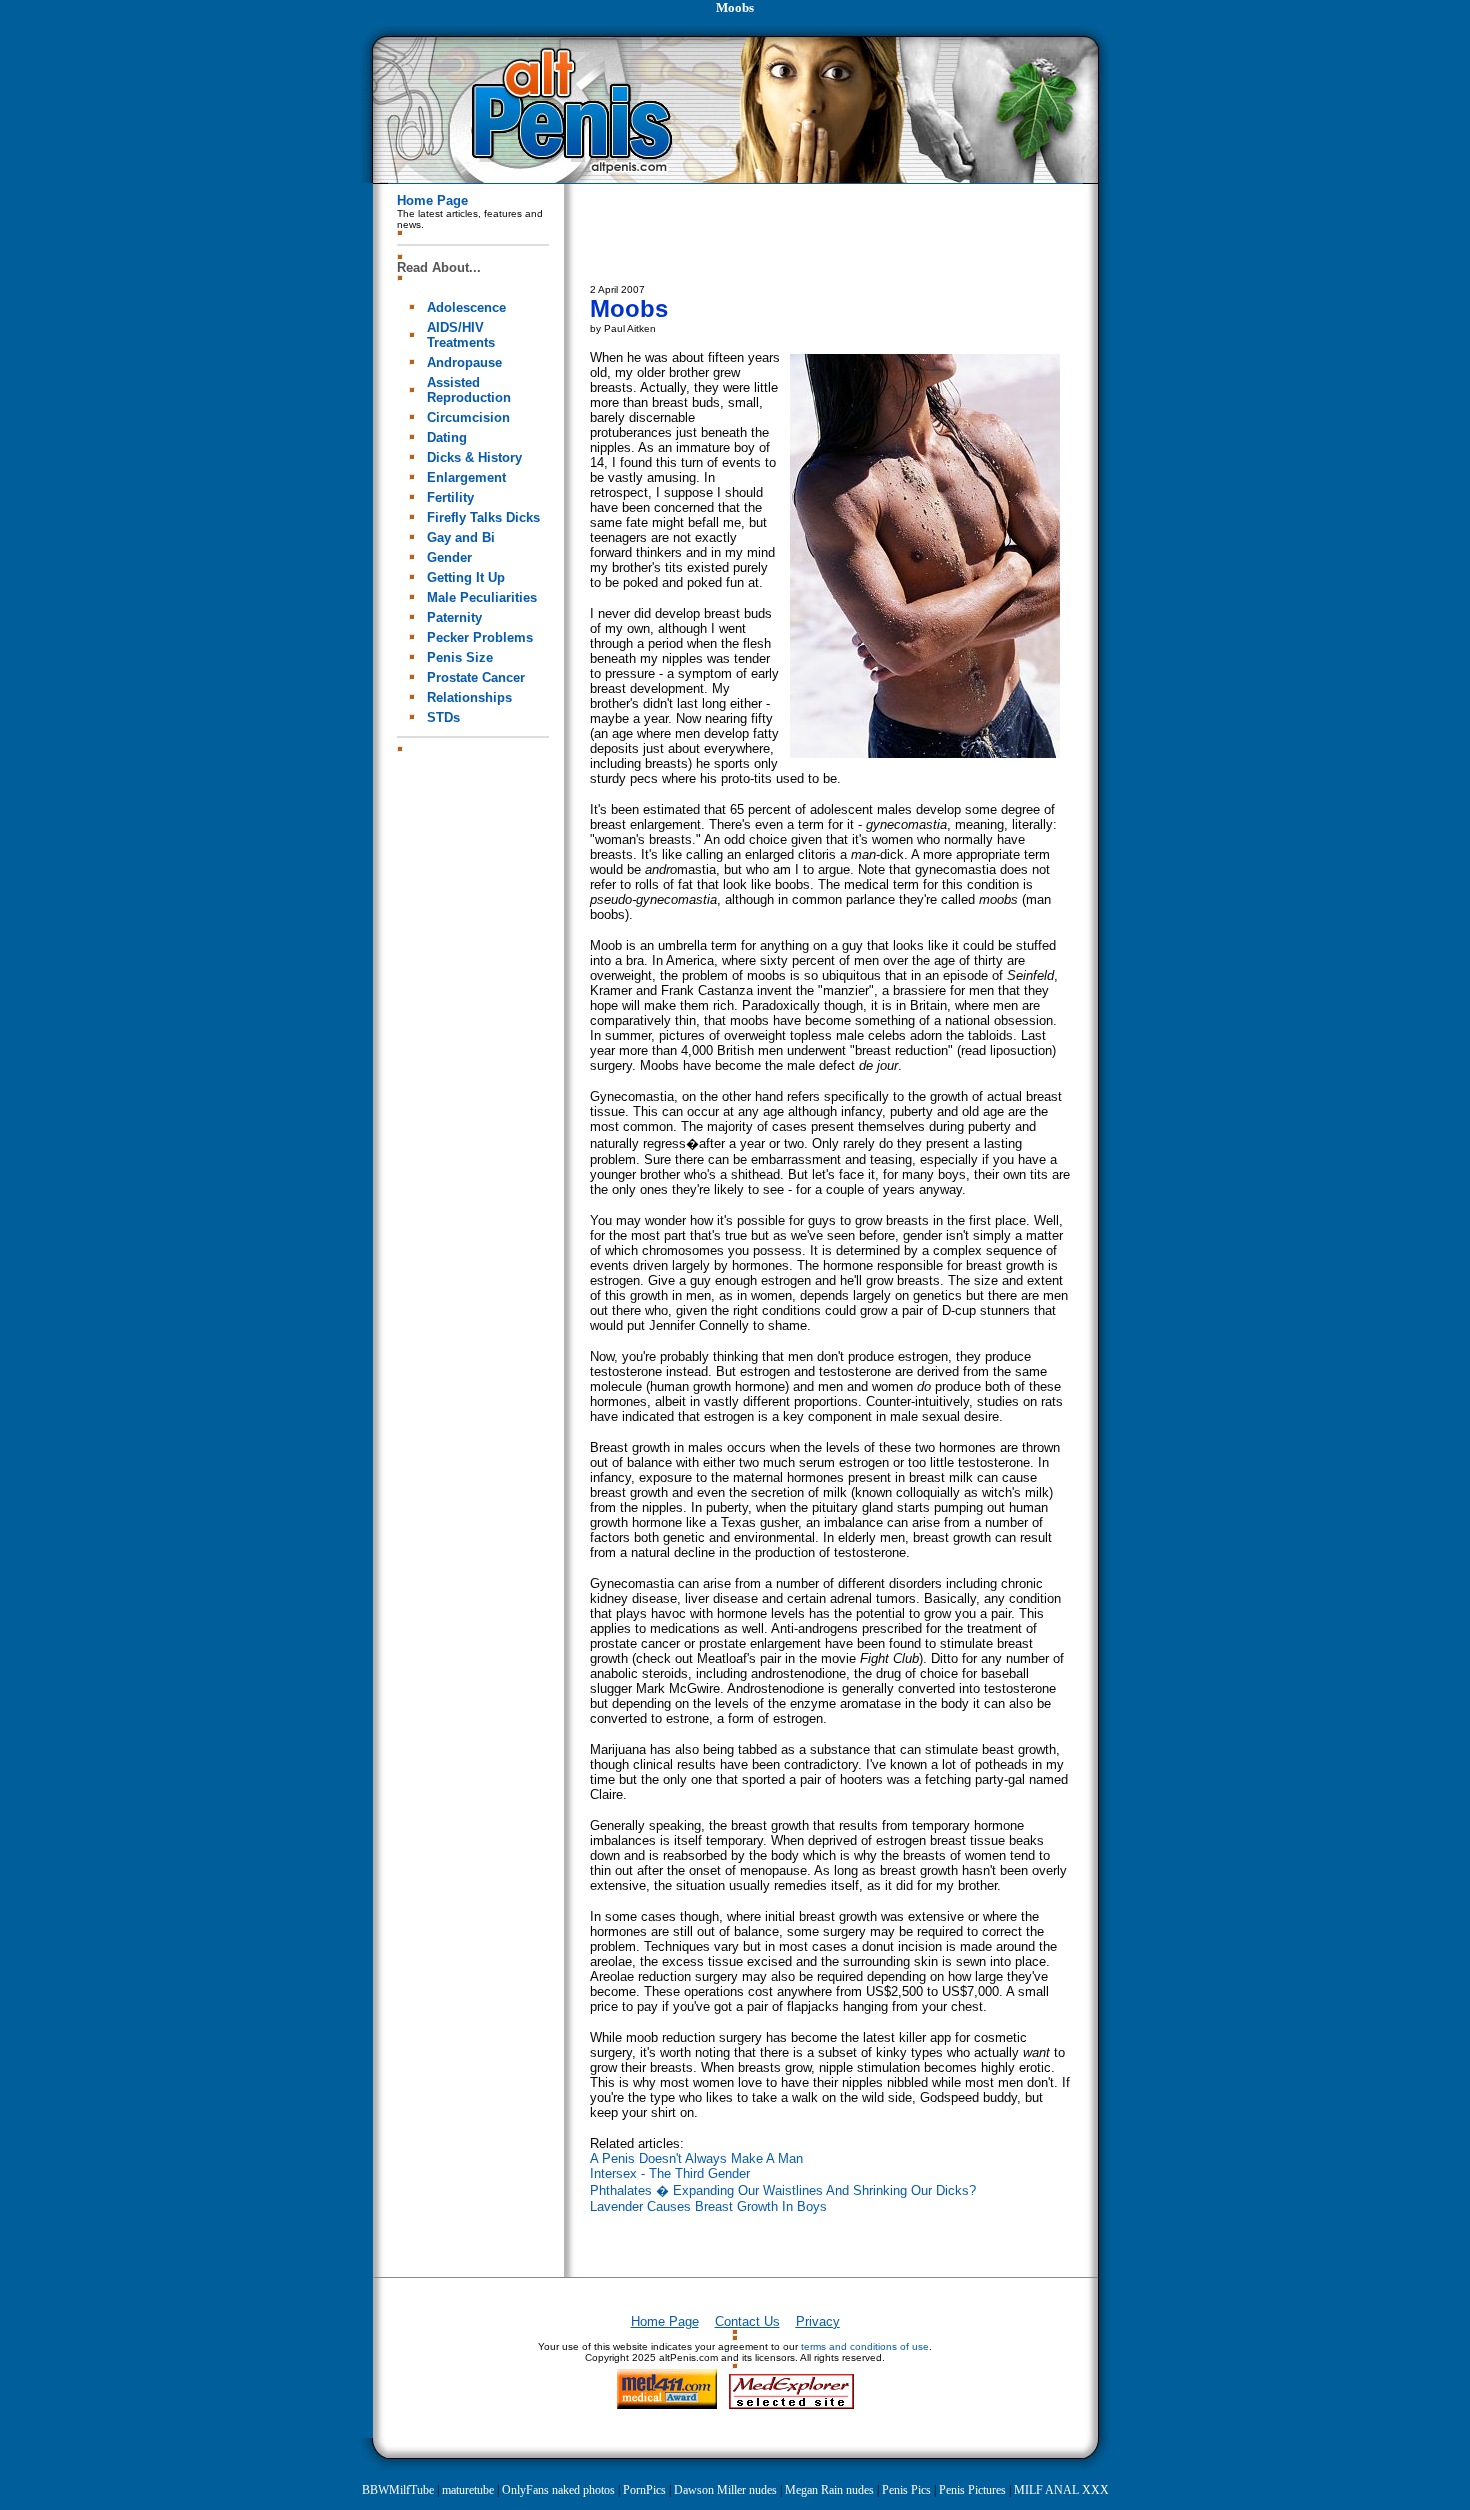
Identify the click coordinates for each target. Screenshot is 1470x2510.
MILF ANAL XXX (1061, 2490)
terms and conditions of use (865, 2346)
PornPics (644, 2490)
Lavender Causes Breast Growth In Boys (708, 2206)
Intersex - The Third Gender (670, 2173)
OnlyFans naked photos (558, 2490)
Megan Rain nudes (829, 2490)
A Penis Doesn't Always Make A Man (696, 2158)
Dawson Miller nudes (725, 2490)
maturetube (468, 2490)
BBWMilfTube (398, 2490)
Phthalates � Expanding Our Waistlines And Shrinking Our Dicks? (783, 2190)
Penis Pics (906, 2490)
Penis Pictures (972, 2490)
